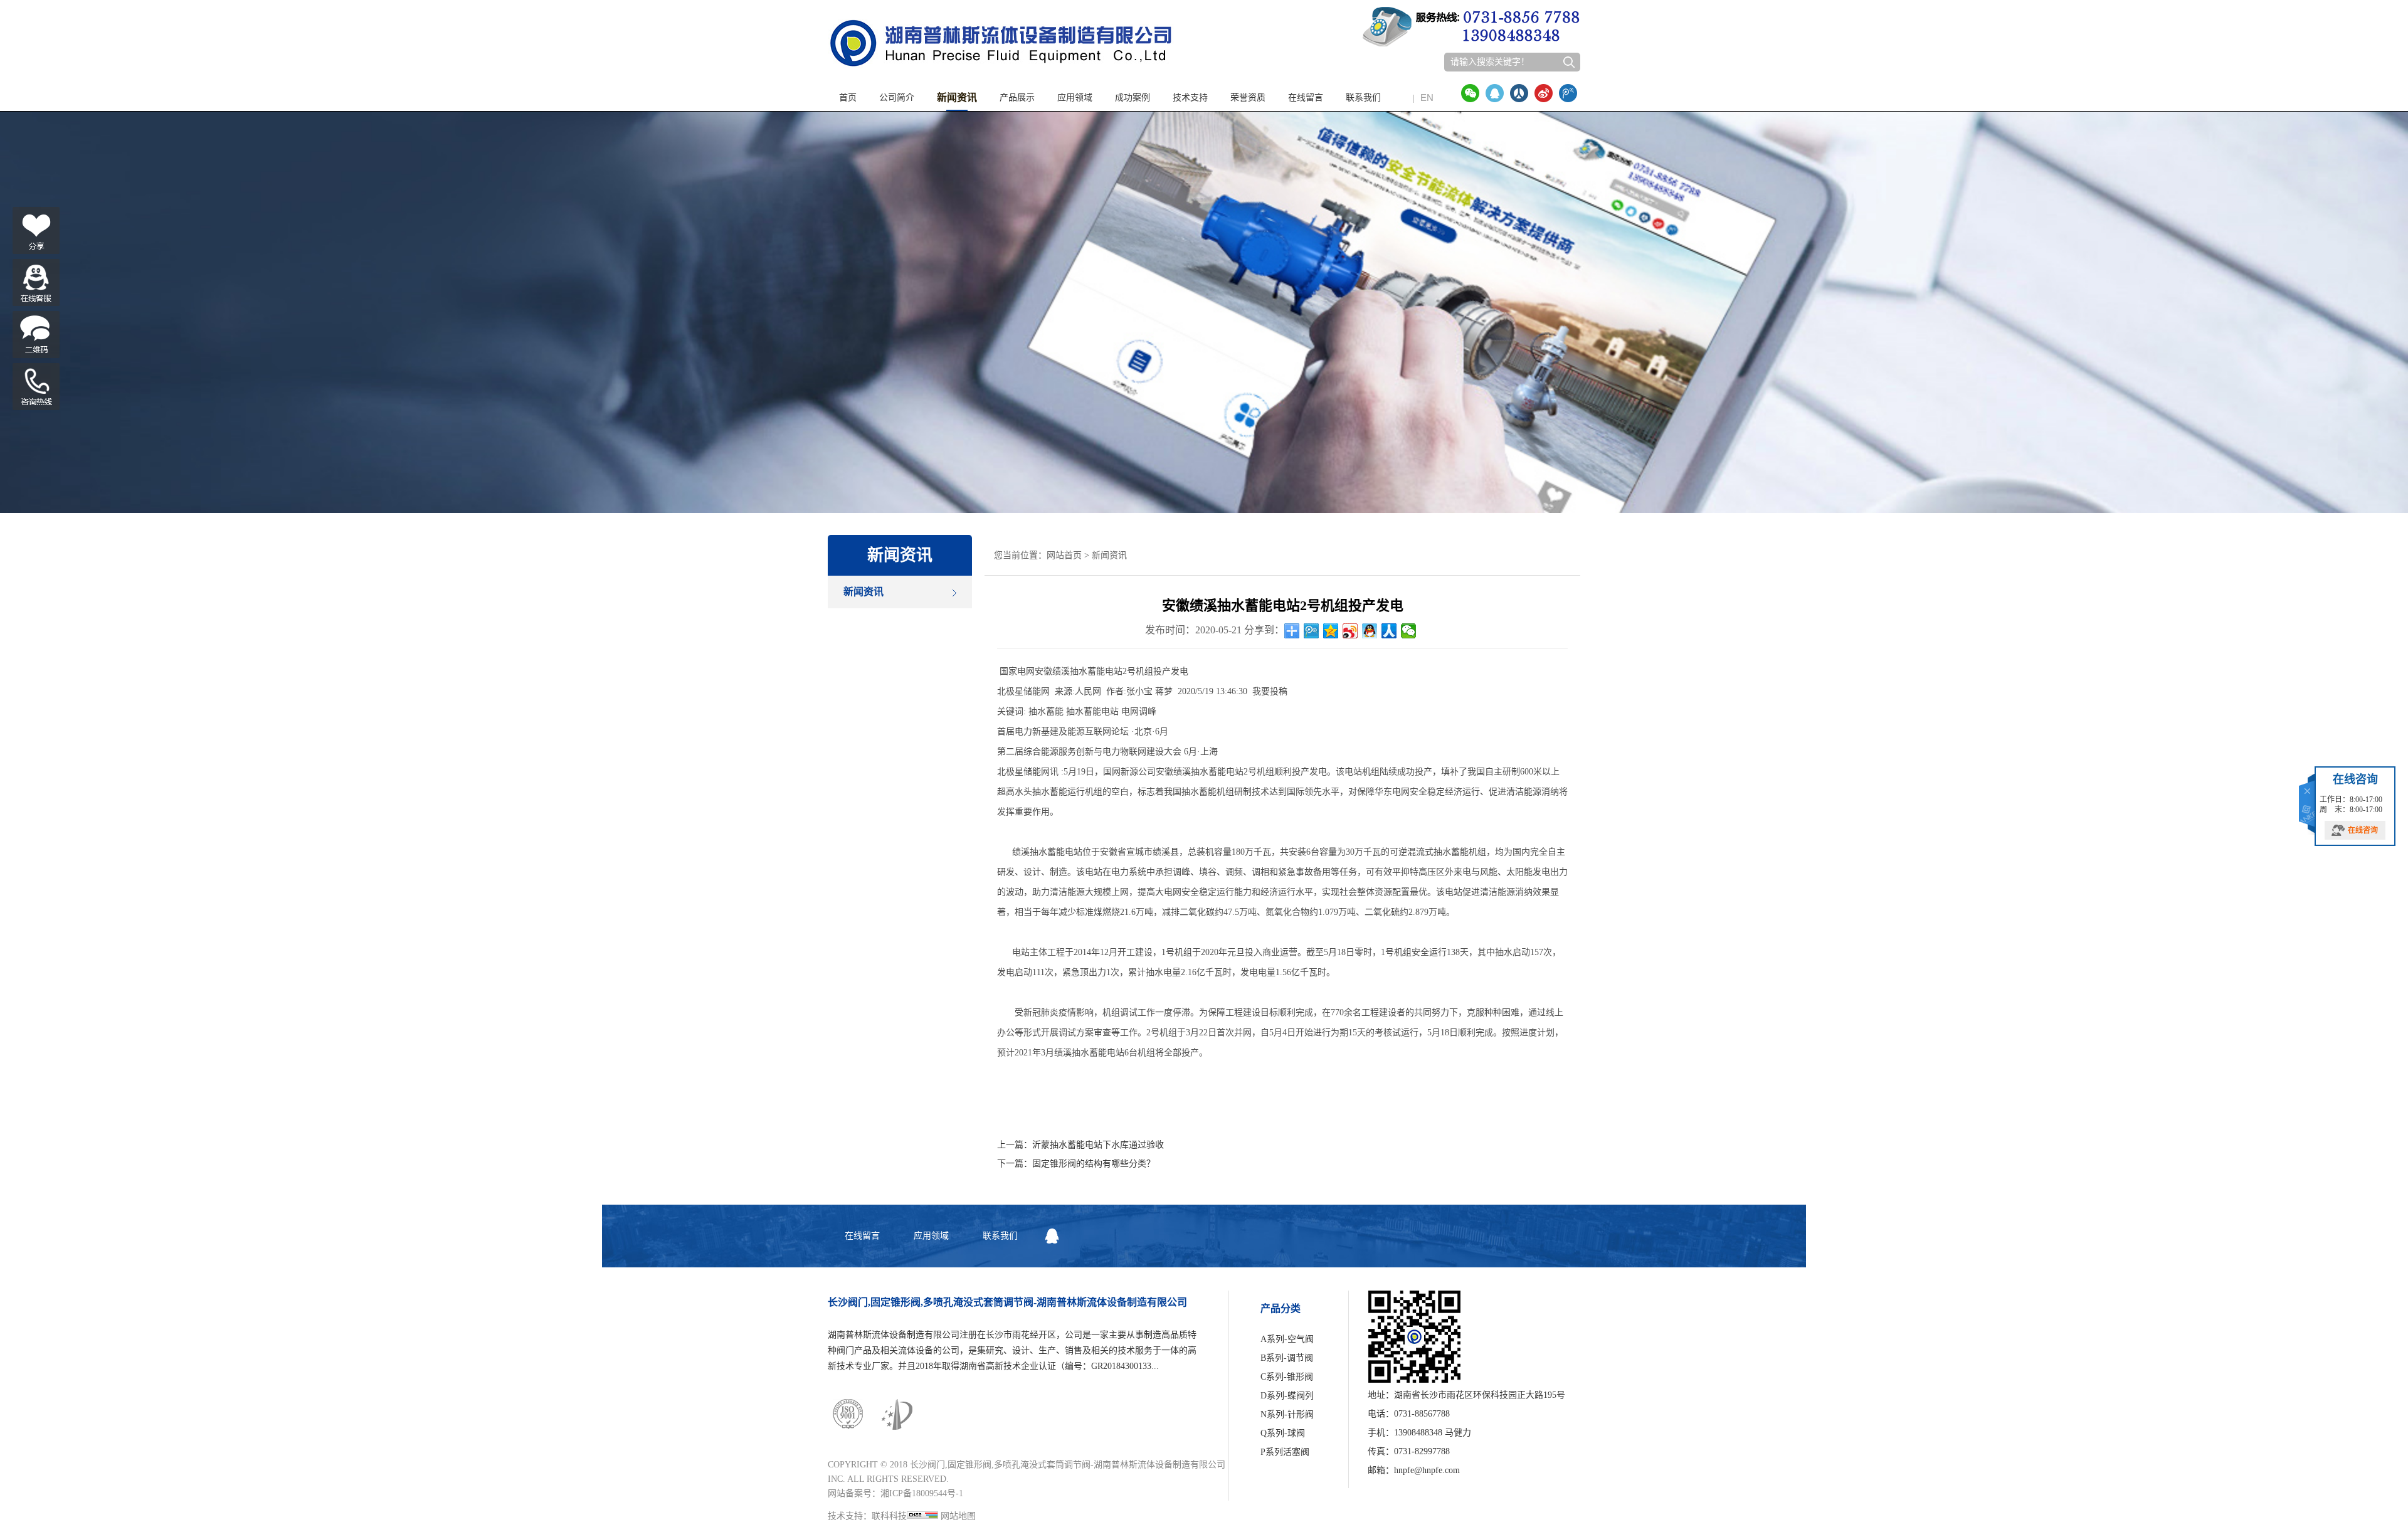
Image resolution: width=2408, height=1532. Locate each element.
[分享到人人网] (1519, 93)
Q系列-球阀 (1283, 1433)
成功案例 (1133, 98)
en (1423, 98)
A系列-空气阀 (1287, 1339)
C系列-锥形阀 (1287, 1377)
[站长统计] (922, 1516)
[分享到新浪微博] (1544, 93)
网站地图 (958, 1516)
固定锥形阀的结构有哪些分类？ (1094, 1164)
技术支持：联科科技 (867, 1516)
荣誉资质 (1248, 98)
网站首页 (1064, 555)
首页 (848, 98)
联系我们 (1363, 98)
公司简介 (897, 98)
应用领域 (1075, 98)
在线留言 (1306, 98)
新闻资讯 (957, 98)
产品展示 (1017, 98)
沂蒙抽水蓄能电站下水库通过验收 (1098, 1145)
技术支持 (1190, 98)
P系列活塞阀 (1285, 1452)
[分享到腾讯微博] (1568, 93)
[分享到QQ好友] (1495, 93)
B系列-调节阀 (1287, 1358)
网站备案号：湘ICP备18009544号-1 (895, 1493)
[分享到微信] (1470, 93)
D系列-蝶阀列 (1287, 1396)
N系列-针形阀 (1287, 1414)
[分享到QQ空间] (1331, 631)
